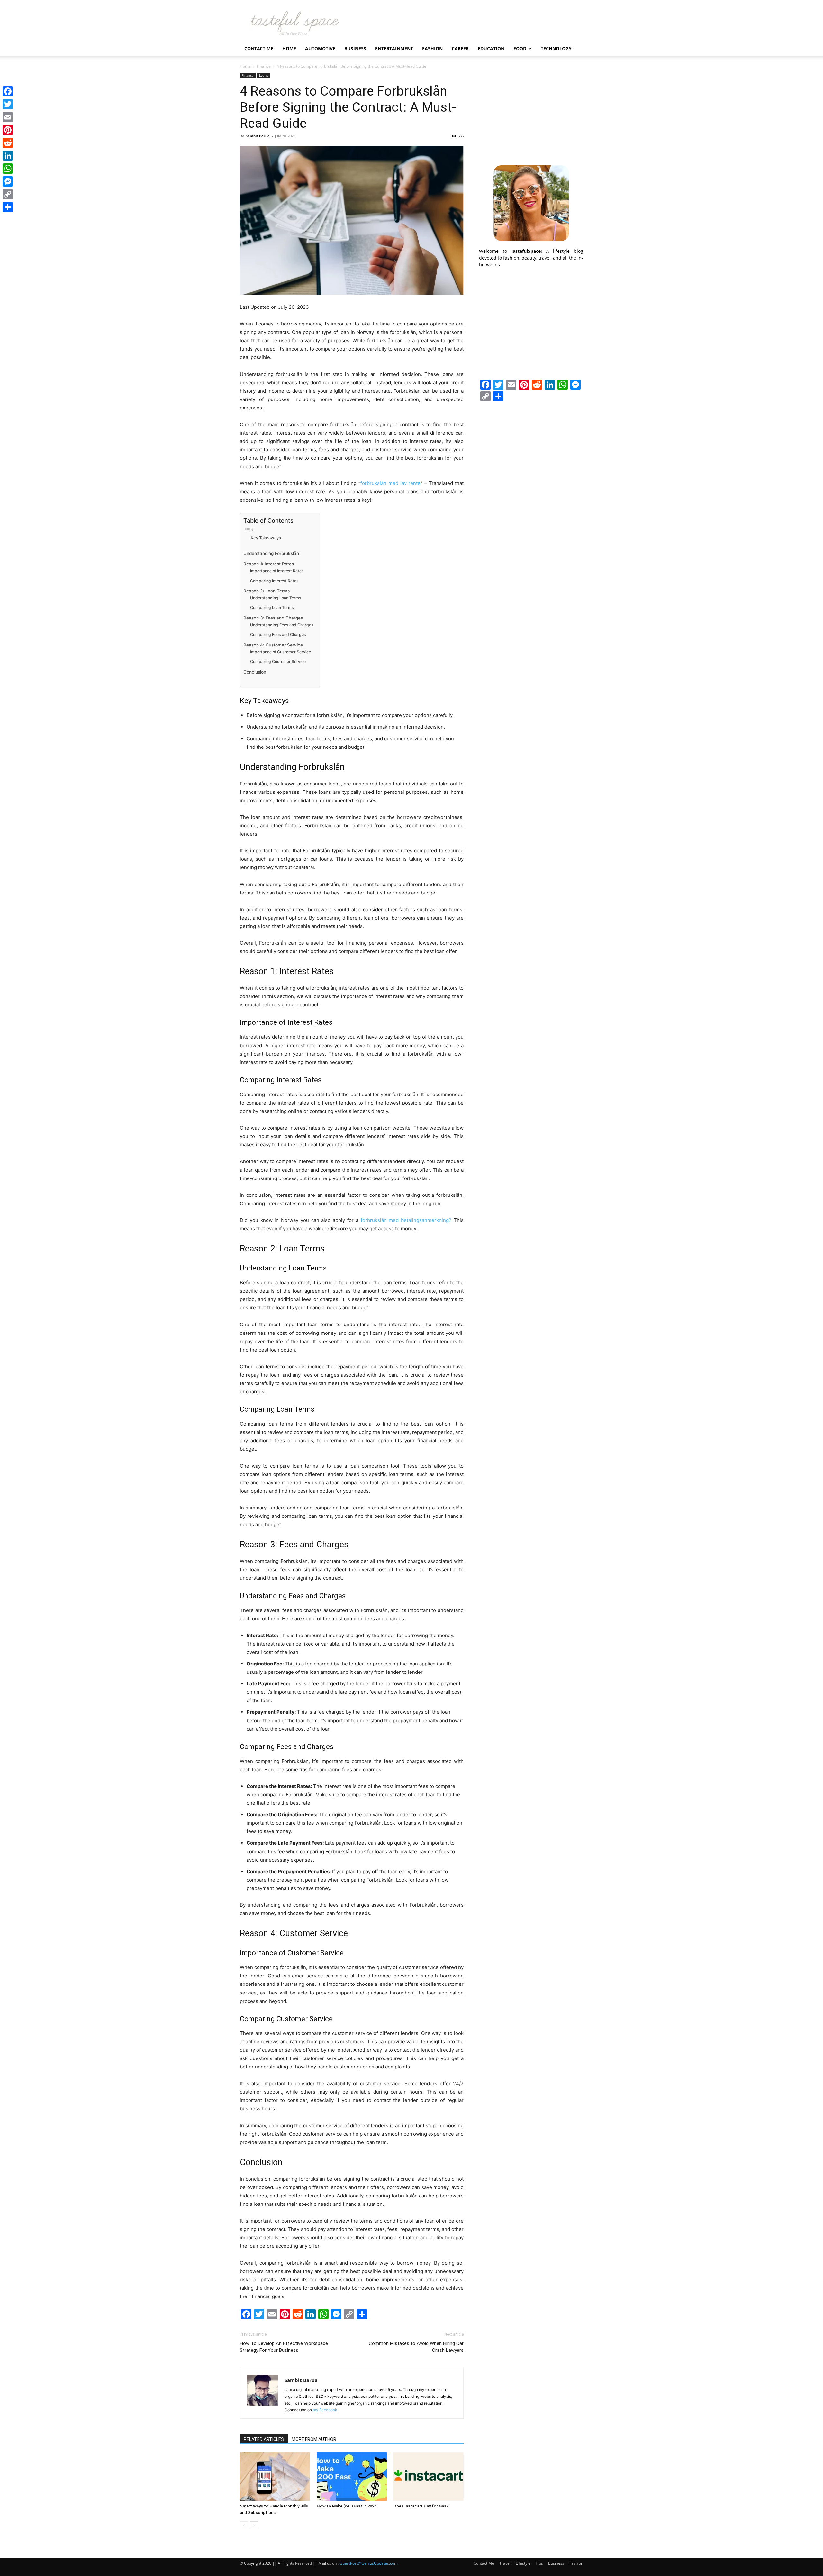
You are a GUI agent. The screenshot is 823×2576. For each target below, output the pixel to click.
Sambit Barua (258, 136)
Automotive (320, 48)
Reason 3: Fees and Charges (273, 618)
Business (355, 48)
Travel (505, 2563)
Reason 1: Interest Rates (269, 564)
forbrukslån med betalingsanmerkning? (406, 1220)
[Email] (8, 117)
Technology (556, 48)
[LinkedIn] (8, 156)
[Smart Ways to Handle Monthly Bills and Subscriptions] (275, 2477)
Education (491, 48)
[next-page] (254, 2525)
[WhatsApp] (8, 169)
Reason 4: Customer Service (273, 645)
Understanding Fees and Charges (282, 625)
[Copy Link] (8, 194)
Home (289, 48)
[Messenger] (8, 181)
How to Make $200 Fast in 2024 (347, 2506)
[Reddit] (8, 143)
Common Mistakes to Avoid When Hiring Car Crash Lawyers (416, 2347)
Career (460, 48)
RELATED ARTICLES (264, 2439)
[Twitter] (8, 104)
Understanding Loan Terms (276, 598)
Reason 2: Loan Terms (267, 591)
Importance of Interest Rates (277, 571)
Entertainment (394, 48)
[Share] (8, 207)
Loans (264, 75)
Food (520, 48)
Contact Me (259, 48)
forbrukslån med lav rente (391, 483)
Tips (539, 2563)
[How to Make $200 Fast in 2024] (352, 2477)
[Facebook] (8, 91)
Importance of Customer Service (280, 652)
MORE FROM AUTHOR (314, 2439)
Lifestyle (523, 2563)
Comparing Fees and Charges (278, 634)
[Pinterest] (8, 130)
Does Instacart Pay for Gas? (421, 2506)
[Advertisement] (531, 113)
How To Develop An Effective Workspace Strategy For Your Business (284, 2347)
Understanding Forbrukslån (271, 553)
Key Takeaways (266, 538)
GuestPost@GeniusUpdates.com (369, 2563)
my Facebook (325, 2410)
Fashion (432, 48)
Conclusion (255, 672)
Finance (264, 66)
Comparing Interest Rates (274, 581)
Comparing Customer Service (278, 661)
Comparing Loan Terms (272, 607)
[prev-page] (244, 2525)
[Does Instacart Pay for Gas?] (429, 2477)
